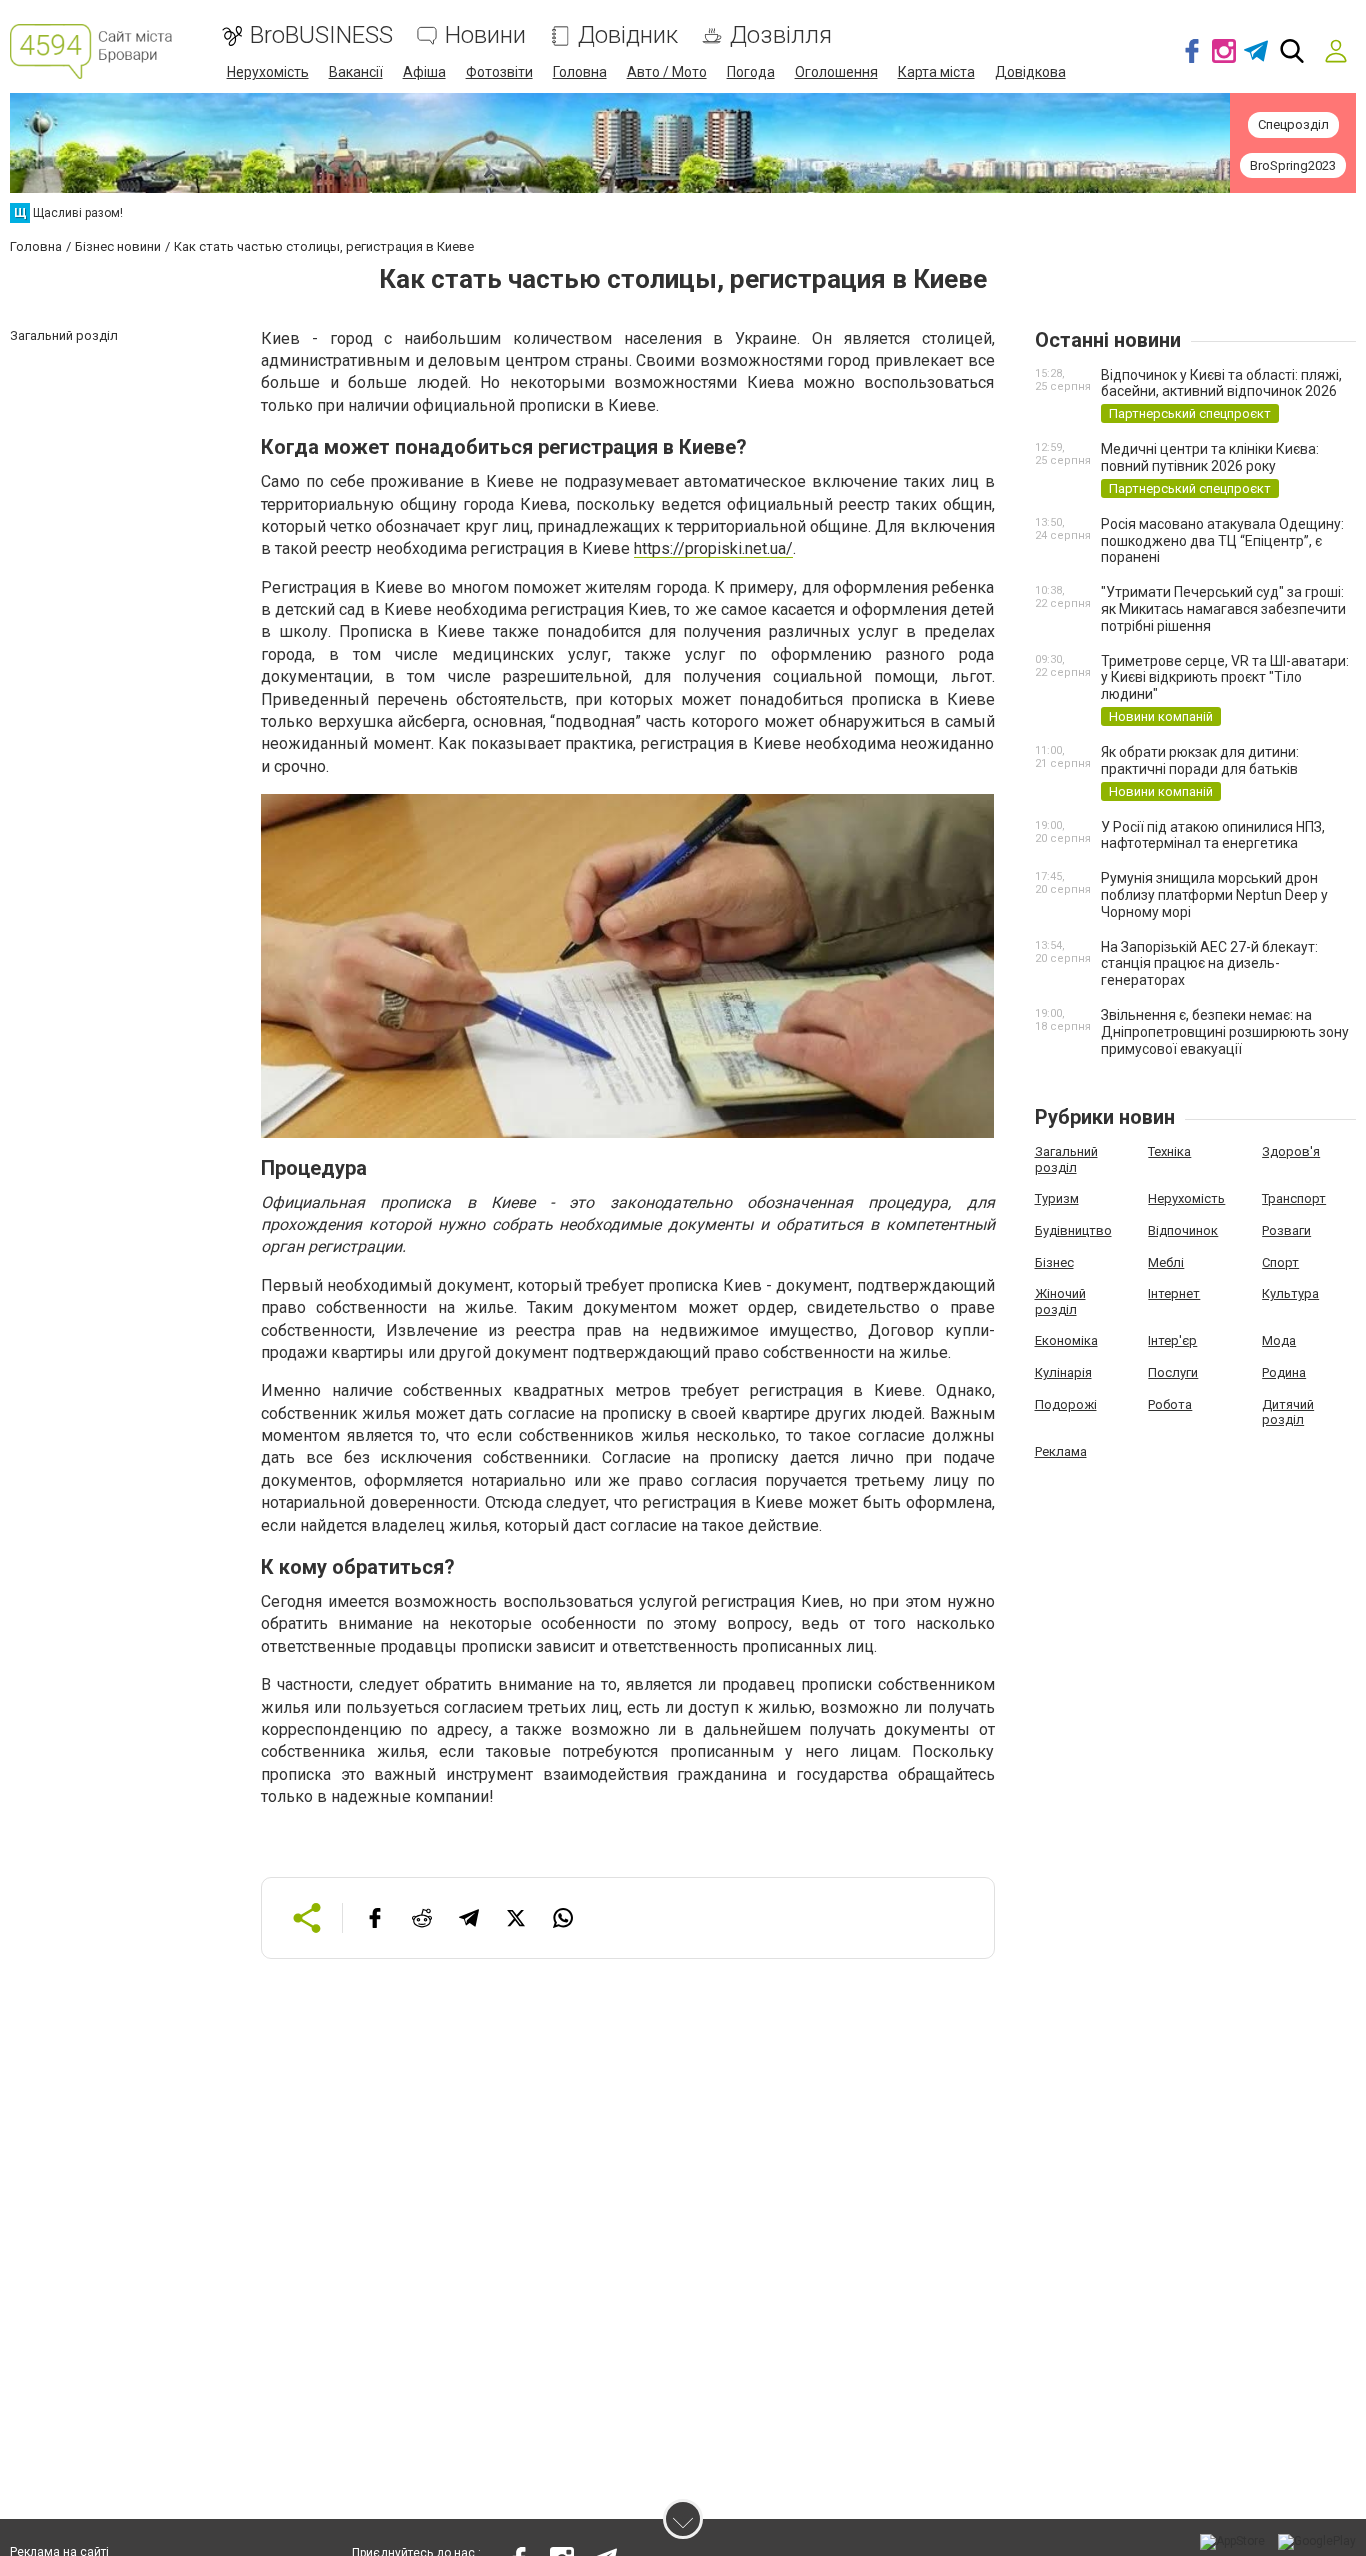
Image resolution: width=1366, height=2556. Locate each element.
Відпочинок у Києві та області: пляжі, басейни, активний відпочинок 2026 (1221, 383)
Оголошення (836, 72)
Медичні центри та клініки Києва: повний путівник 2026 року (1210, 457)
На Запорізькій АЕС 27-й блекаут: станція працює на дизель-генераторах (1209, 964)
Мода (1279, 1340)
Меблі (1166, 1262)
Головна (580, 72)
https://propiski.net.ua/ (713, 548)
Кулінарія (1063, 1372)
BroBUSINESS (321, 35)
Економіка (1066, 1340)
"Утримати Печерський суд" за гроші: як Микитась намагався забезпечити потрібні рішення (1223, 609)
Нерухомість (268, 72)
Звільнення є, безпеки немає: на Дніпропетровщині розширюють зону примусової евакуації (1225, 1032)
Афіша (424, 72)
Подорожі (1066, 1404)
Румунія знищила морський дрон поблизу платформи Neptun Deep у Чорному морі (1214, 895)
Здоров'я (1291, 1151)
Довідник (628, 35)
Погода (751, 72)
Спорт (1280, 1262)
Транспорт (1294, 1198)
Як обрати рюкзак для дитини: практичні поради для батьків (1200, 760)
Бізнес (1054, 1262)
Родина (1284, 1372)
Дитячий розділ (1288, 1412)
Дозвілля (781, 35)
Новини (485, 35)
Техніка (1169, 1151)
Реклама (1061, 1451)
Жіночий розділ (1060, 1301)
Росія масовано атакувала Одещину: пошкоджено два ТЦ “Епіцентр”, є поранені (1222, 541)
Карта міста (936, 72)
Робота (1170, 1404)
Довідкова (1030, 72)
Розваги (1286, 1230)
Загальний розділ (1066, 1159)
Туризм (1057, 1198)
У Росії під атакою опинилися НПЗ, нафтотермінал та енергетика (1213, 835)
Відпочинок (1183, 1230)
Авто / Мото (667, 72)
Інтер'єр (1172, 1340)
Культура (1290, 1293)
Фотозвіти (499, 72)
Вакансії (356, 72)
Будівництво (1073, 1230)
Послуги (1173, 1372)
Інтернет (1174, 1293)
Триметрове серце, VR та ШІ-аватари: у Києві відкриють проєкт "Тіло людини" (1225, 678)
